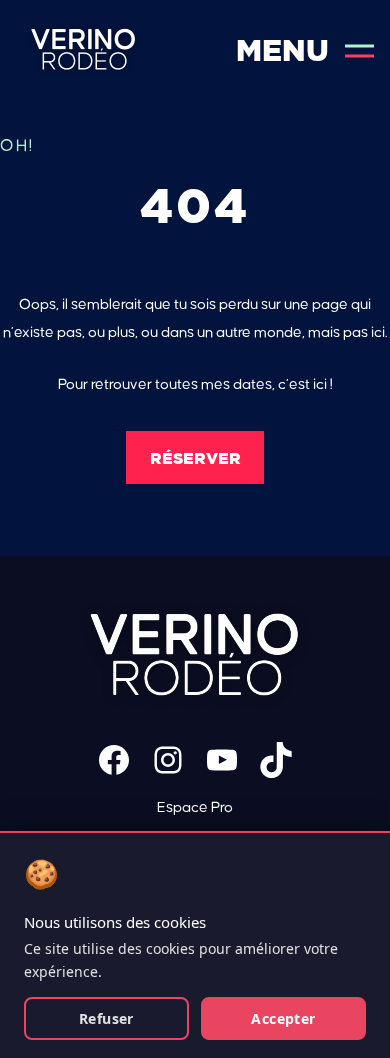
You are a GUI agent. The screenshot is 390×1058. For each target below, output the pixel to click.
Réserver (195, 458)
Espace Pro (195, 807)
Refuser (106, 1018)
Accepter (283, 1018)
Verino (83, 50)
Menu (282, 50)
